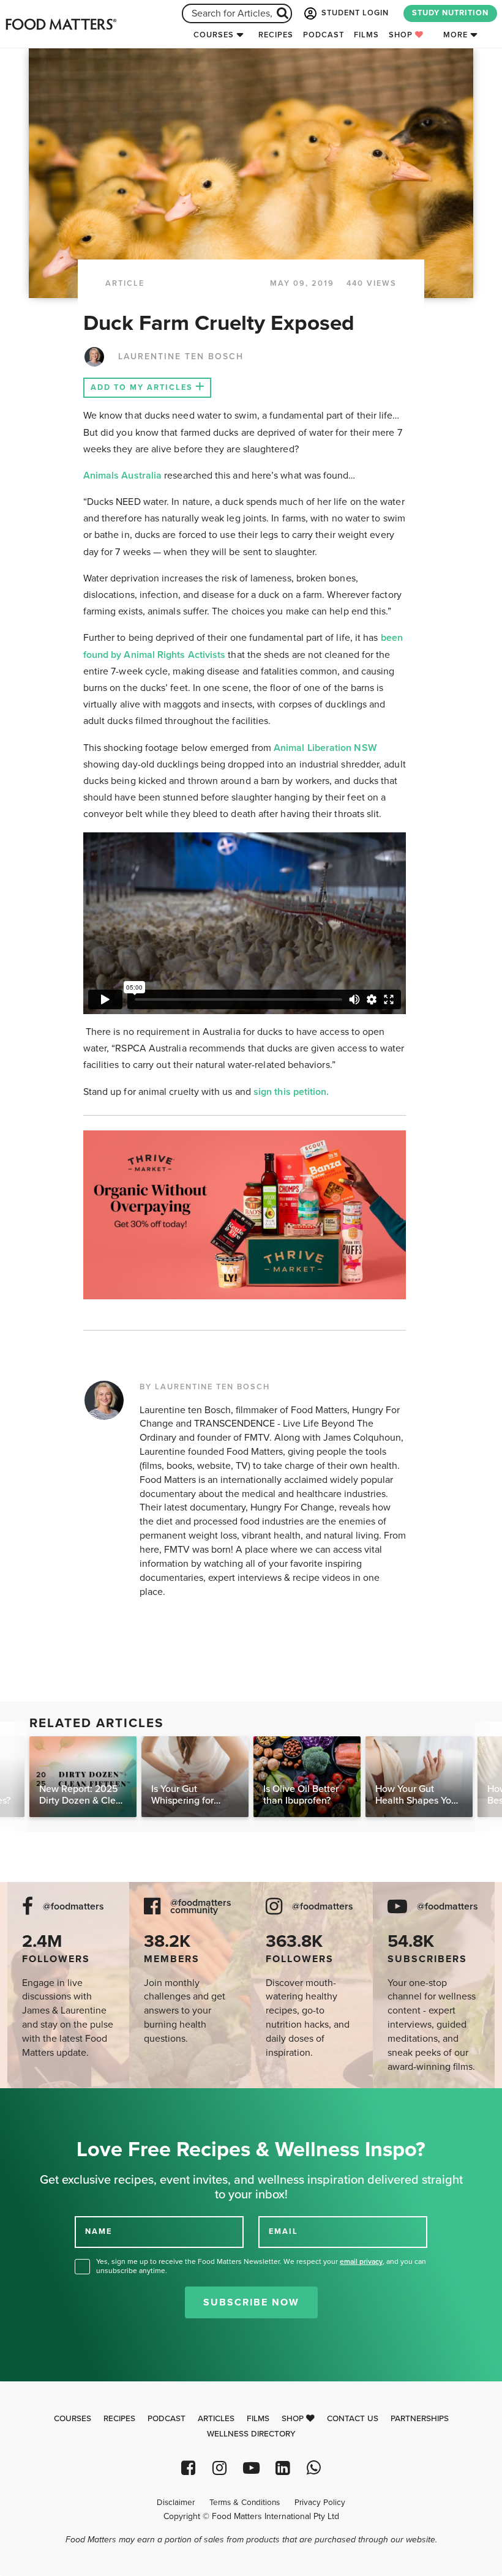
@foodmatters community (201, 1907)
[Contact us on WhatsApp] (314, 2468)
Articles (216, 2419)
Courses (214, 35)
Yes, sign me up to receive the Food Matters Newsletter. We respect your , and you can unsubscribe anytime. (261, 2266)
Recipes (276, 35)
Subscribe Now (251, 2302)
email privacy (361, 2261)
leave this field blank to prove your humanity (49, 2102)
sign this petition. (291, 1092)
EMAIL (283, 2231)
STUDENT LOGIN (354, 13)
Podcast (324, 35)
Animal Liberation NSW (325, 748)
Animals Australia (124, 476)
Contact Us (353, 2419)
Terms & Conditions (245, 2503)
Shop (402, 35)
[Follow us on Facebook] (188, 2468)
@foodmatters (73, 1907)
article (125, 283)
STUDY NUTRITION (450, 13)
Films (366, 35)
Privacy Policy (320, 2503)
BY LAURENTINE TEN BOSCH (205, 1387)
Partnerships (420, 2419)
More (455, 35)
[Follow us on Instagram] (219, 2468)
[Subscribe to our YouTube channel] (251, 2468)
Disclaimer (176, 2503)
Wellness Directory (251, 2434)
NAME (99, 2231)
